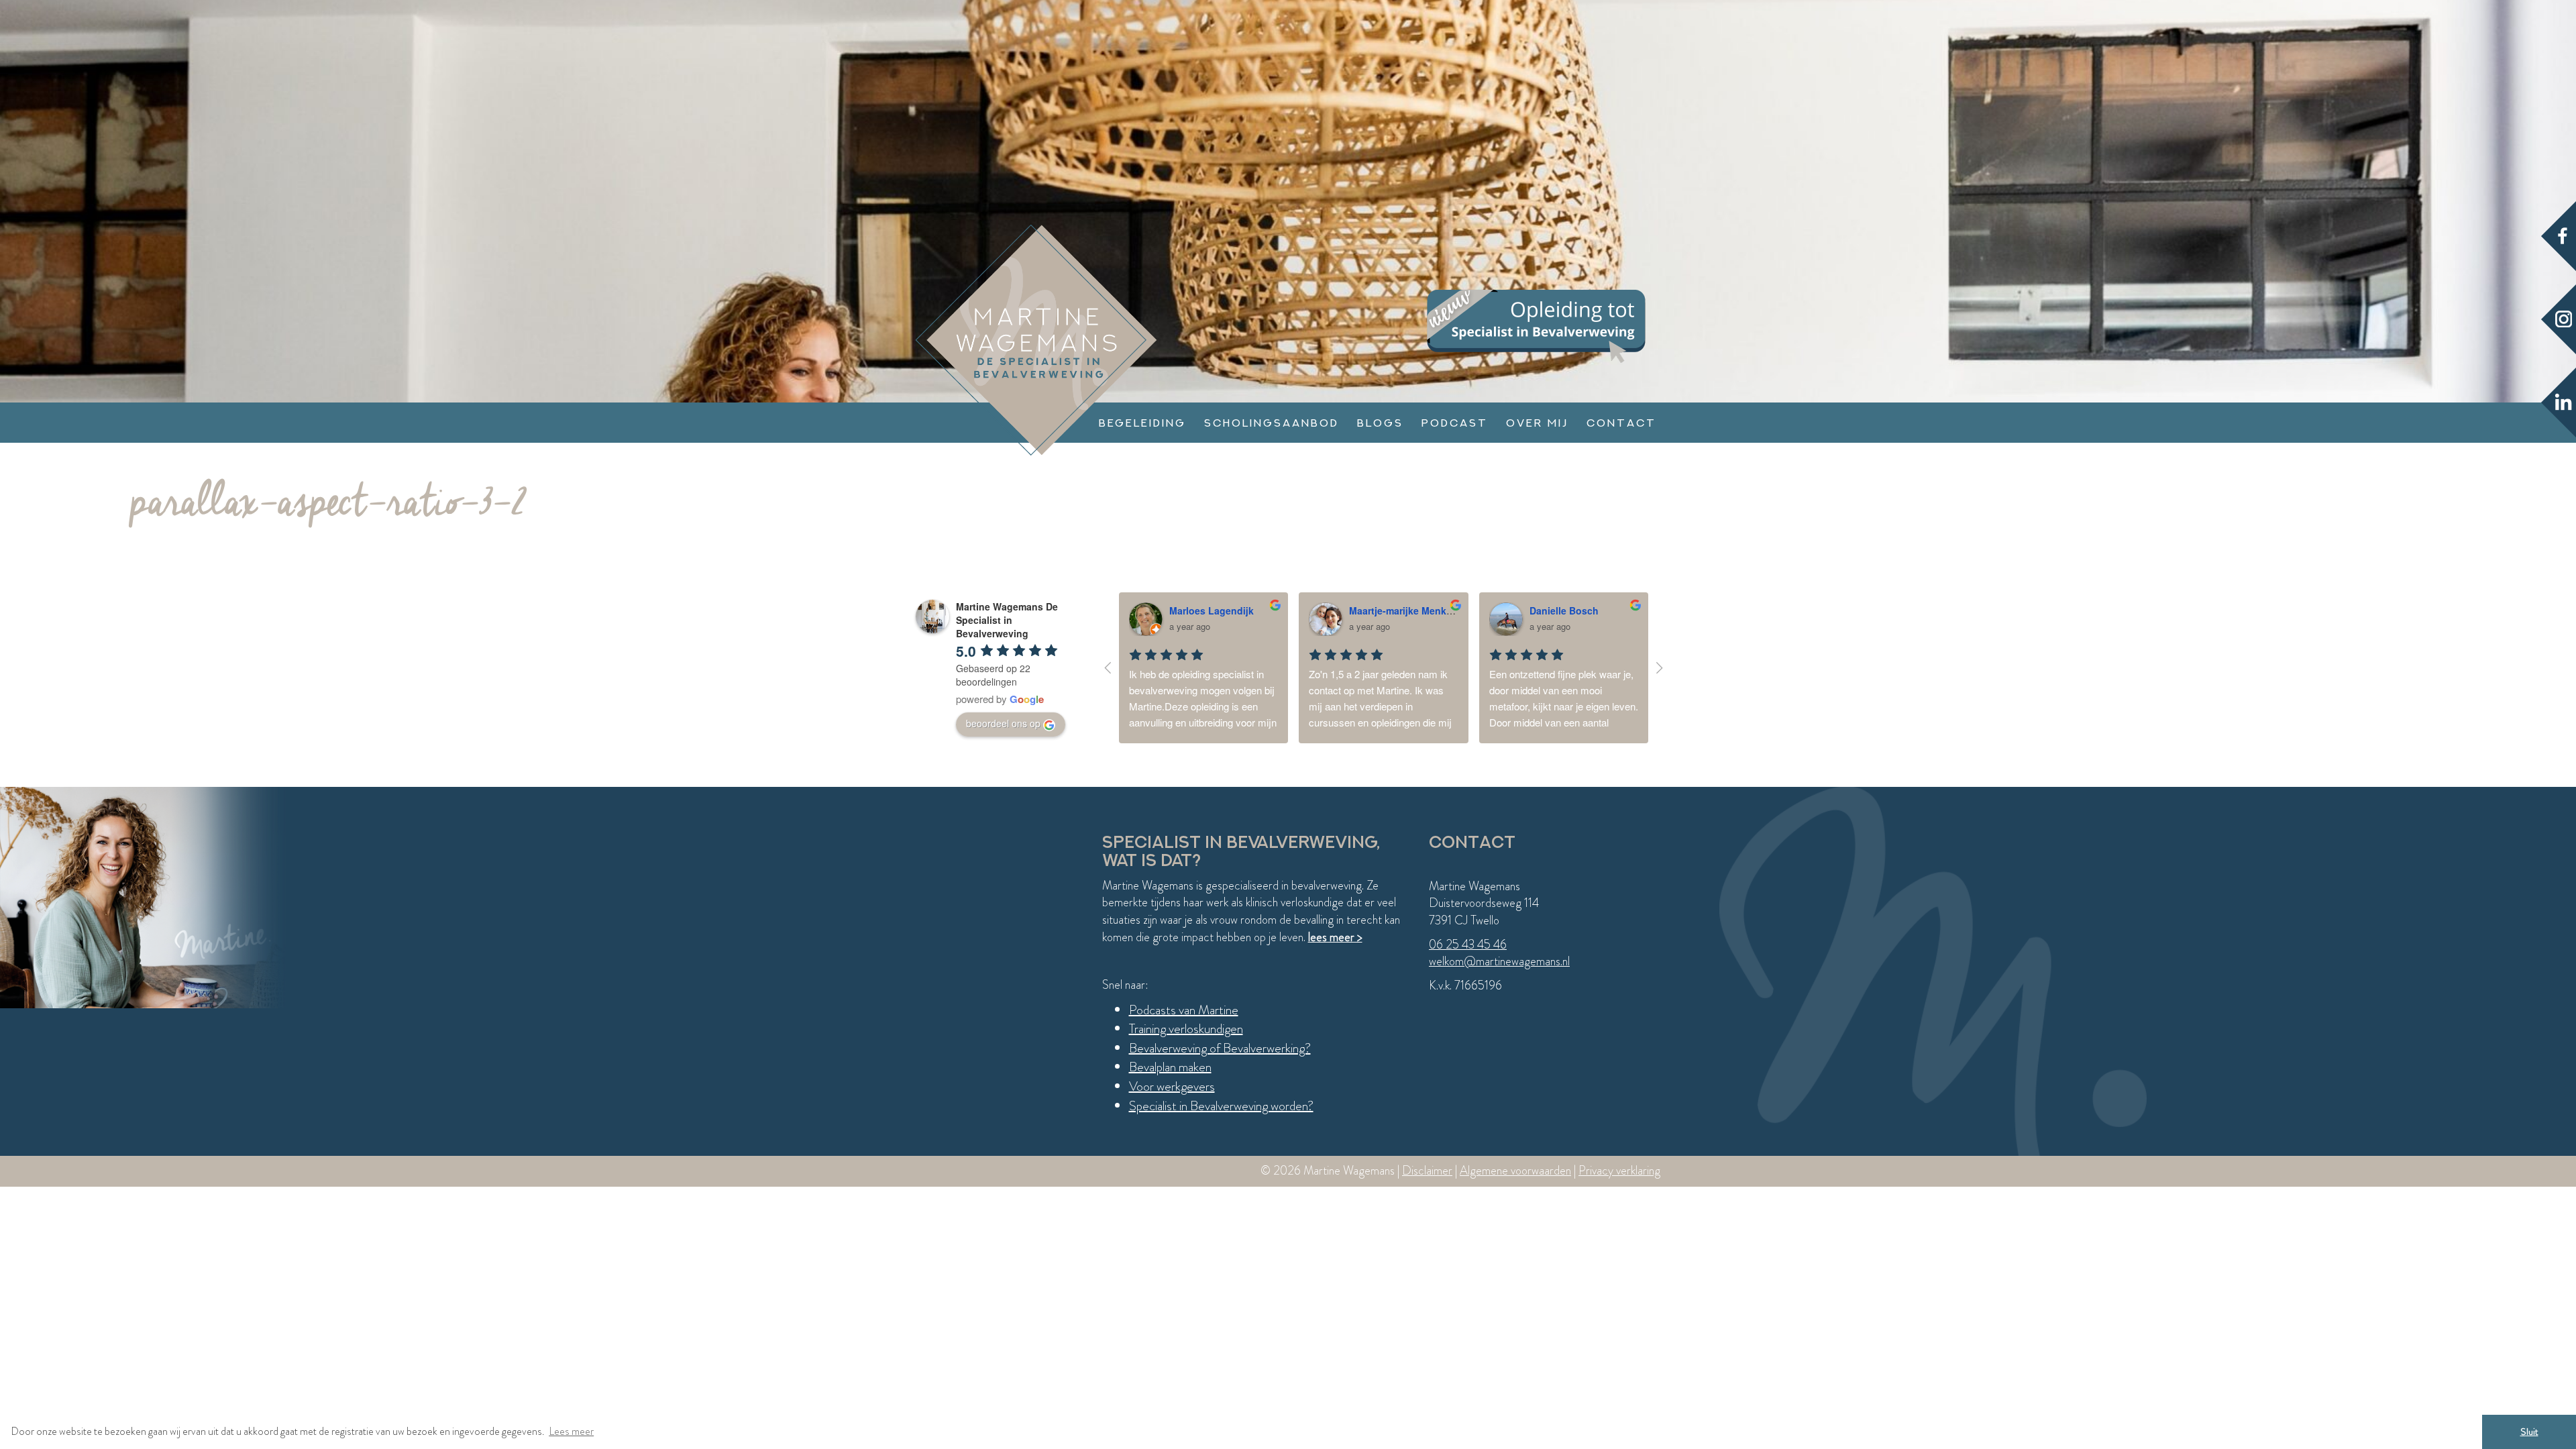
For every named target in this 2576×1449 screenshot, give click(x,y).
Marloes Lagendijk (1212, 610)
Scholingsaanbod (1272, 423)
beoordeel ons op (1003, 723)
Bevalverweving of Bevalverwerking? (1220, 1048)
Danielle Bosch (1564, 610)
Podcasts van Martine (1184, 1010)
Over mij (1537, 423)
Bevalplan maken (1170, 1067)
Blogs (1380, 423)
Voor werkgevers (1172, 1086)
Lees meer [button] (571, 1431)
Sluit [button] (2529, 1432)
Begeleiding (1142, 423)
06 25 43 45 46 (1468, 945)
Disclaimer (1427, 1171)
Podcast (1455, 423)
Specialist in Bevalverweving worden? (1221, 1106)
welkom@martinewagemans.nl (1499, 961)
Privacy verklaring (1619, 1171)
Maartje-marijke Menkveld (1407, 610)
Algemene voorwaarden (1515, 1171)
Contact (1621, 423)
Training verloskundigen (1186, 1029)
